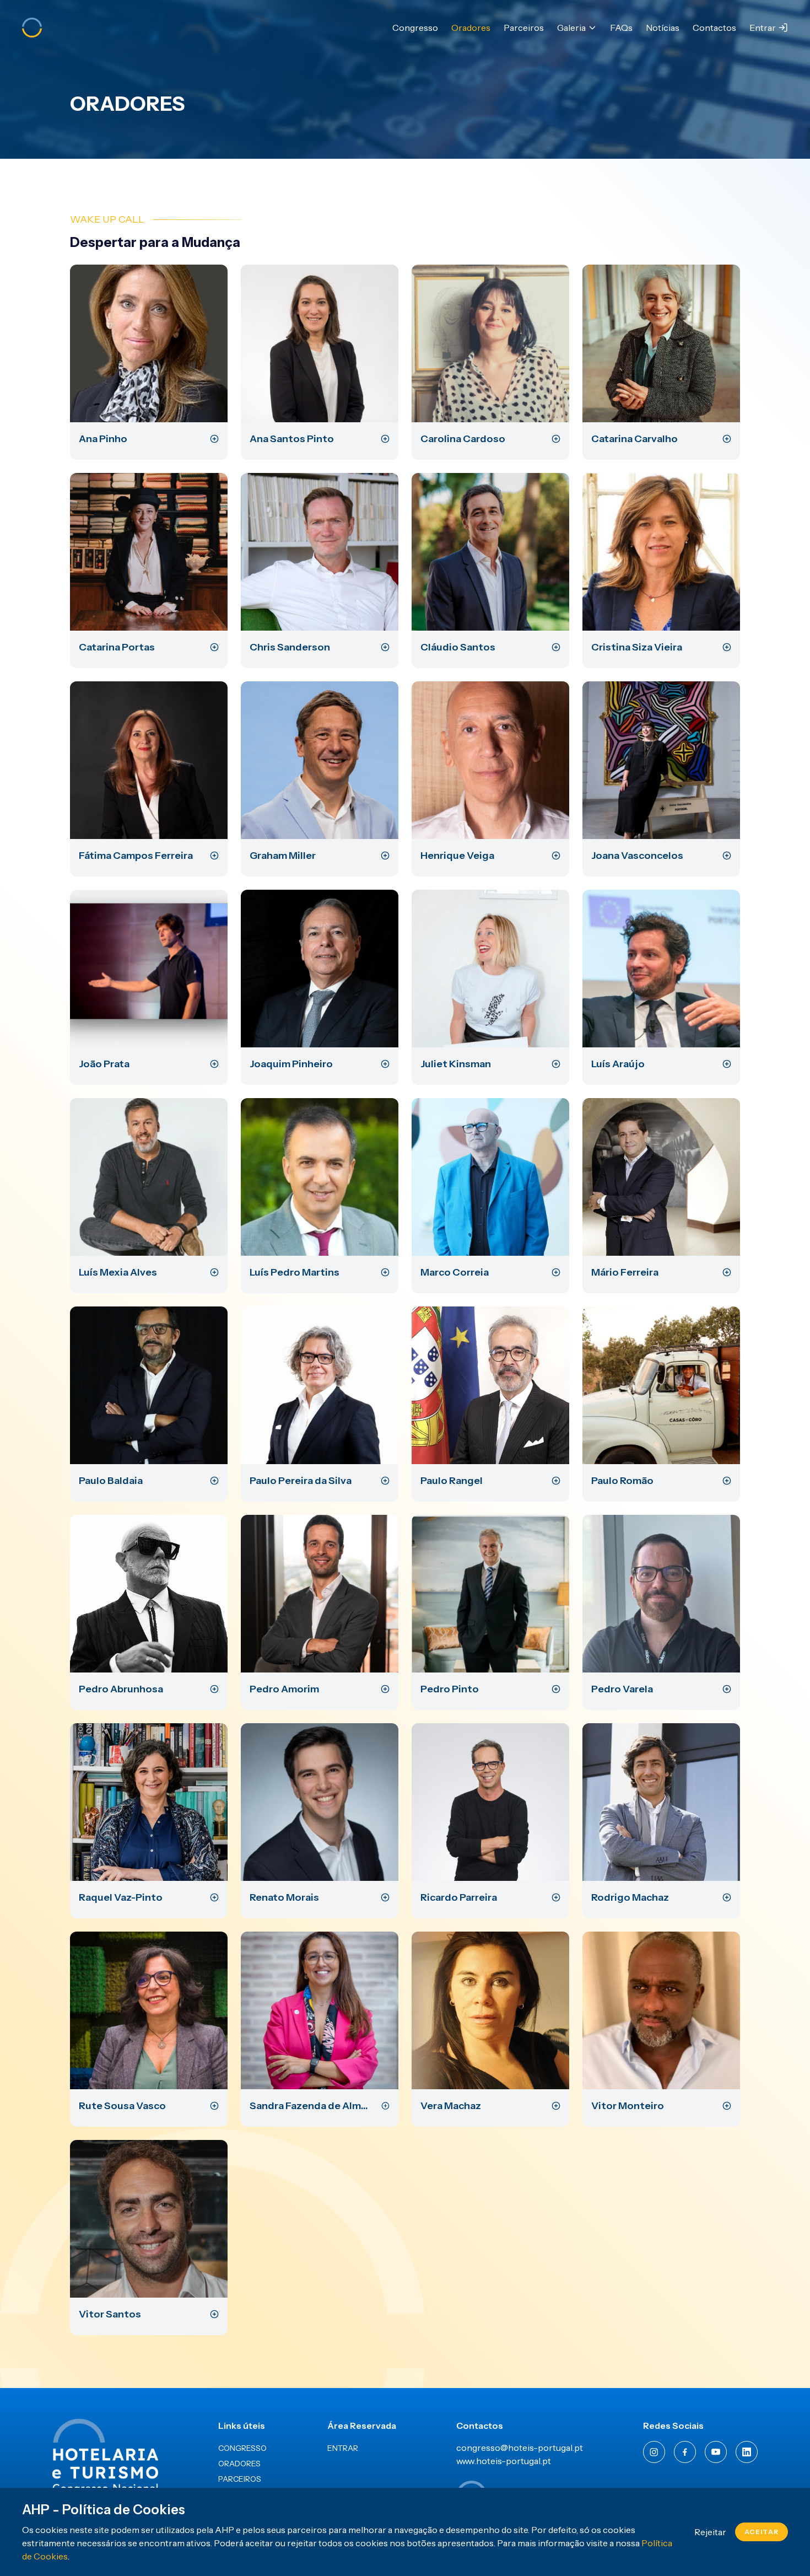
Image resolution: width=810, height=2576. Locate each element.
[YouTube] (716, 2452)
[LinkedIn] (747, 2452)
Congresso (415, 28)
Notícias (663, 28)
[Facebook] (685, 2452)
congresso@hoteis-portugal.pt (520, 2448)
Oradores (471, 28)
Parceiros (524, 28)
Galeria (571, 28)
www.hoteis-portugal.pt (504, 2461)
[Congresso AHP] (32, 28)
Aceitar (762, 2532)
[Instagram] (654, 2452)
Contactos (714, 28)
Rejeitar (710, 2532)
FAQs (621, 28)
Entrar (763, 28)
